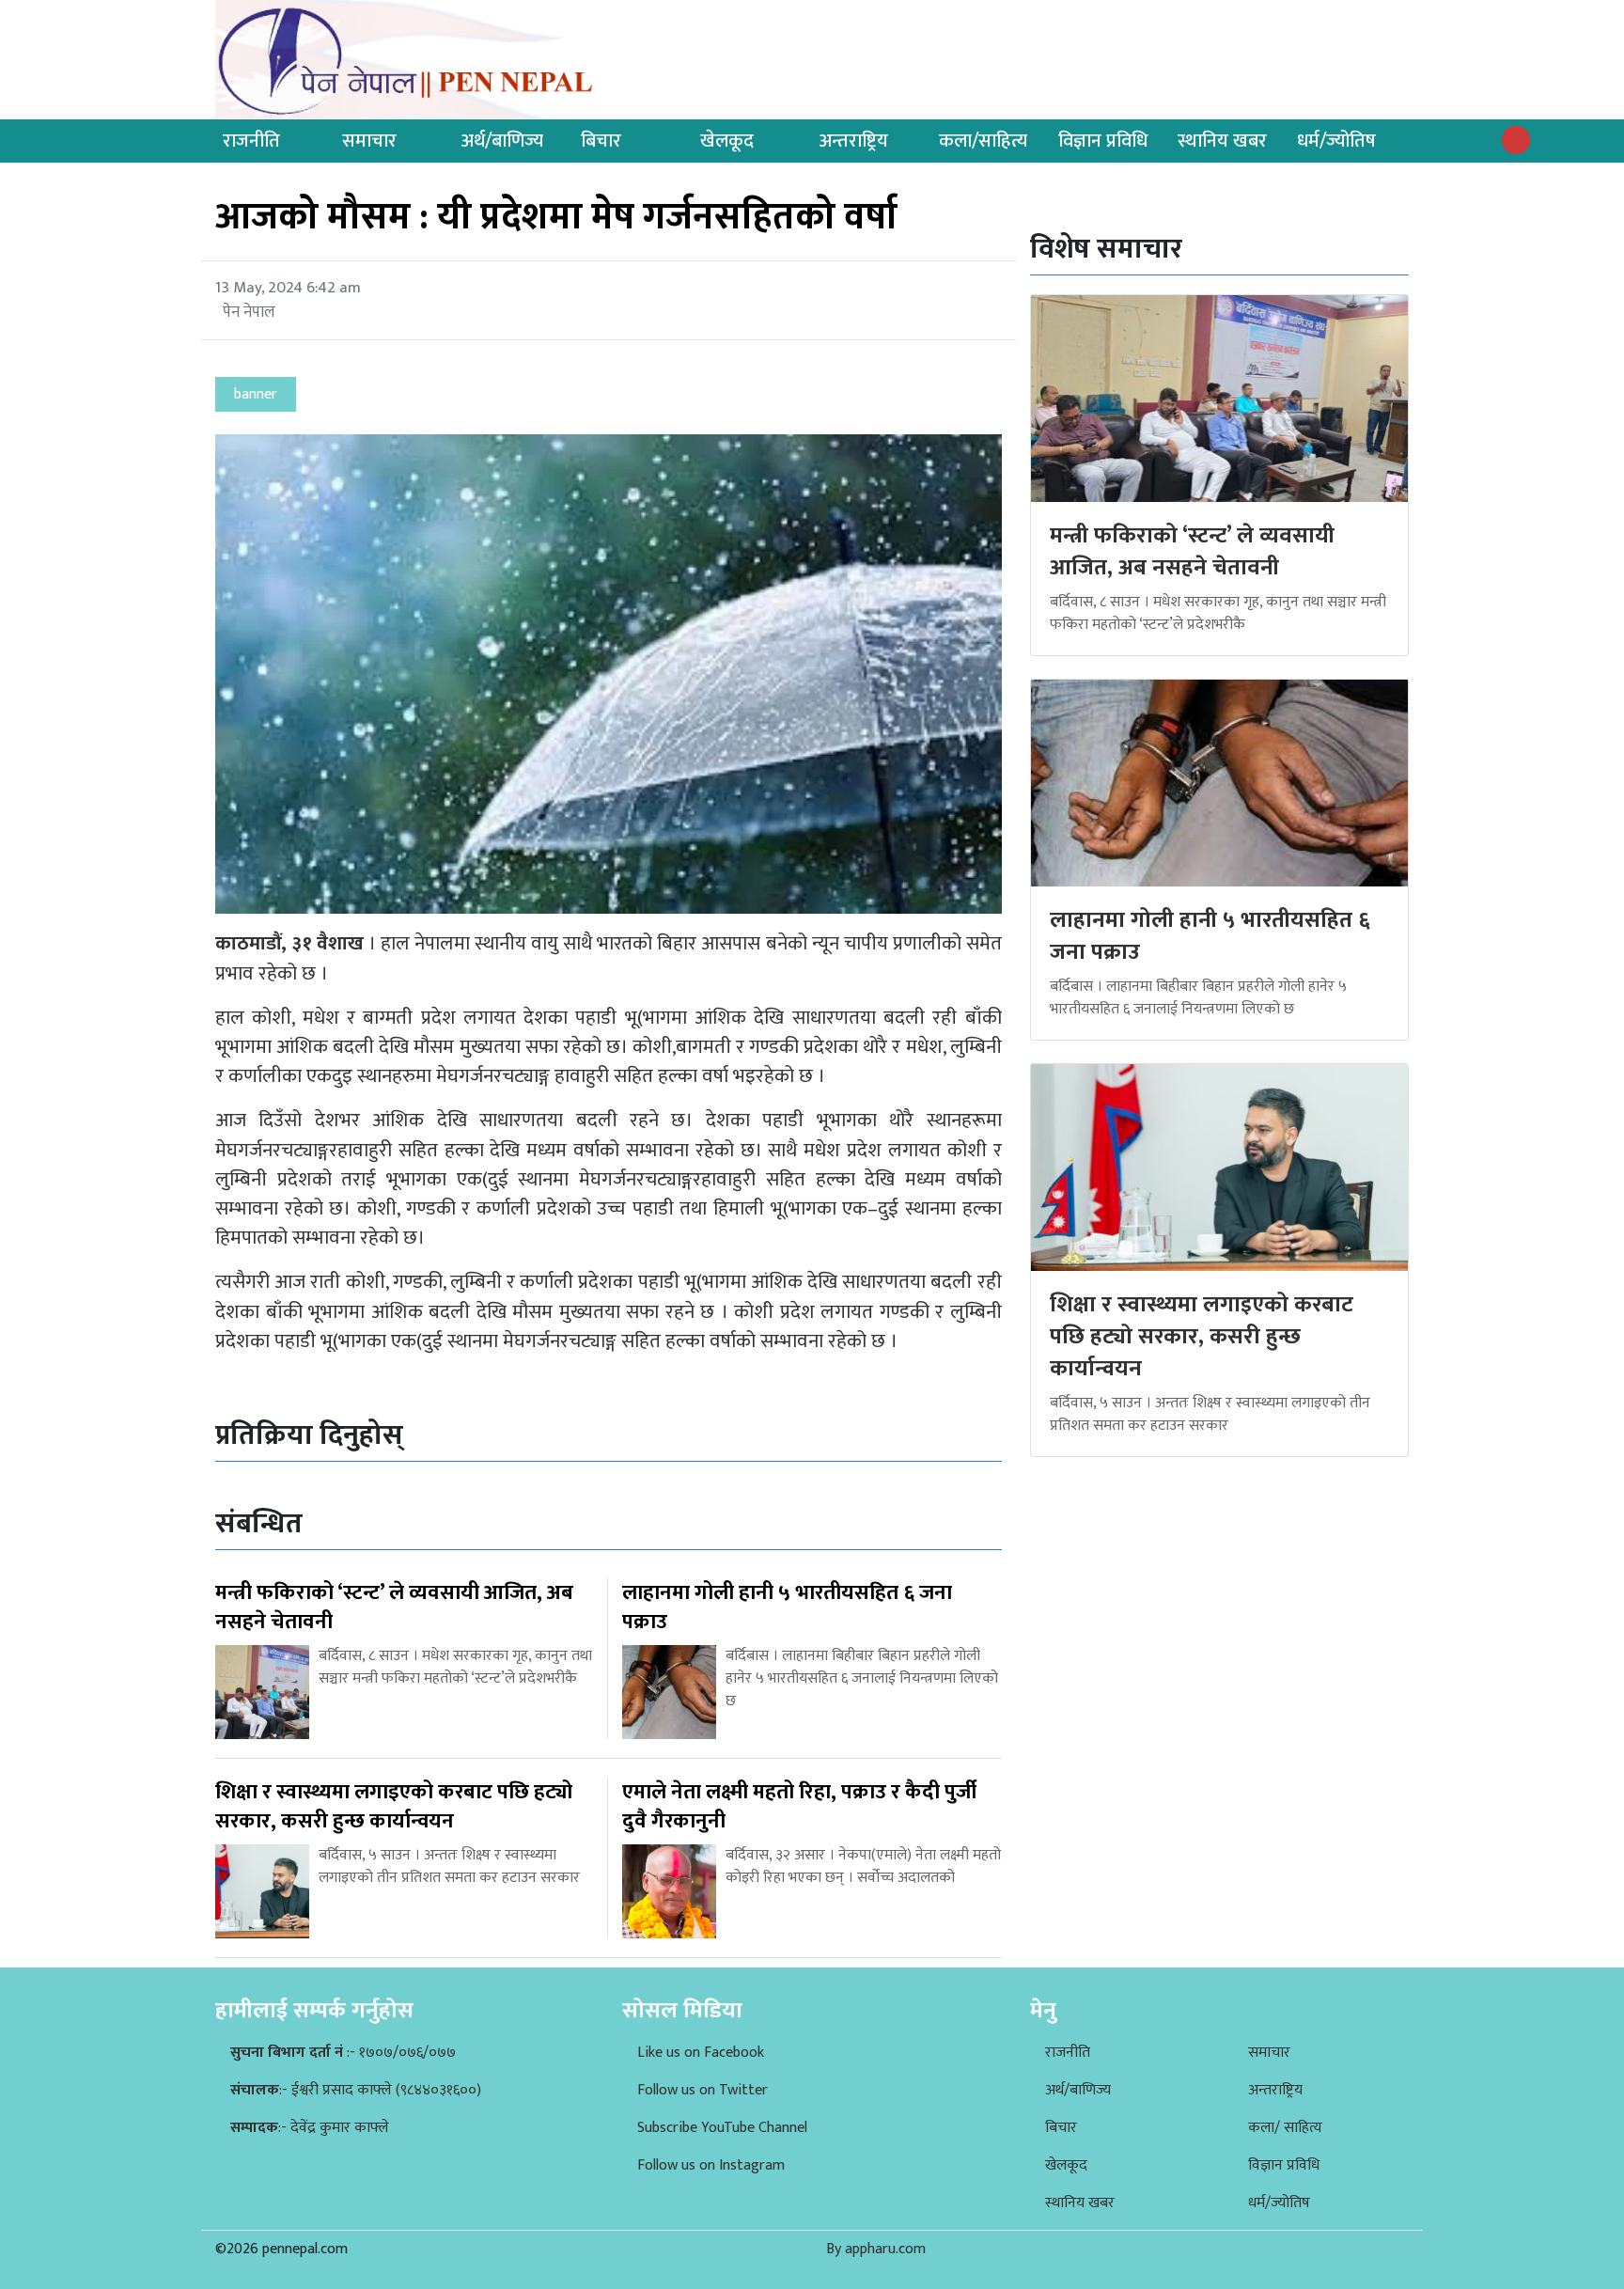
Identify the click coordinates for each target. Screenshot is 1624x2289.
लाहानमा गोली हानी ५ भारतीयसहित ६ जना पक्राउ (1210, 936)
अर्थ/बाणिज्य (502, 141)
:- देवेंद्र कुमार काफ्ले (310, 2128)
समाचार (369, 141)
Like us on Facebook (701, 2053)
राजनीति (251, 141)
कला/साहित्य (983, 141)
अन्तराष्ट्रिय (854, 141)
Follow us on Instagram (711, 2165)
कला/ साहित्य (1285, 2128)
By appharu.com (876, 2249)
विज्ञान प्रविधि (1103, 141)
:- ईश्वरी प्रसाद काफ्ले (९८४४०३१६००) (356, 2090)
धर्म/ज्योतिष (1336, 141)
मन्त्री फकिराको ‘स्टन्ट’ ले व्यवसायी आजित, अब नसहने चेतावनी (1192, 552)
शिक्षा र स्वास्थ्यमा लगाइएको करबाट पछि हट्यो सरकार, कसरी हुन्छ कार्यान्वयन (1202, 1336)
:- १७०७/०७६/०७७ (343, 2053)
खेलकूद (727, 141)
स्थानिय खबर (1222, 141)
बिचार (601, 141)
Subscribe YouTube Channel (722, 2128)
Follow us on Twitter (703, 2090)
